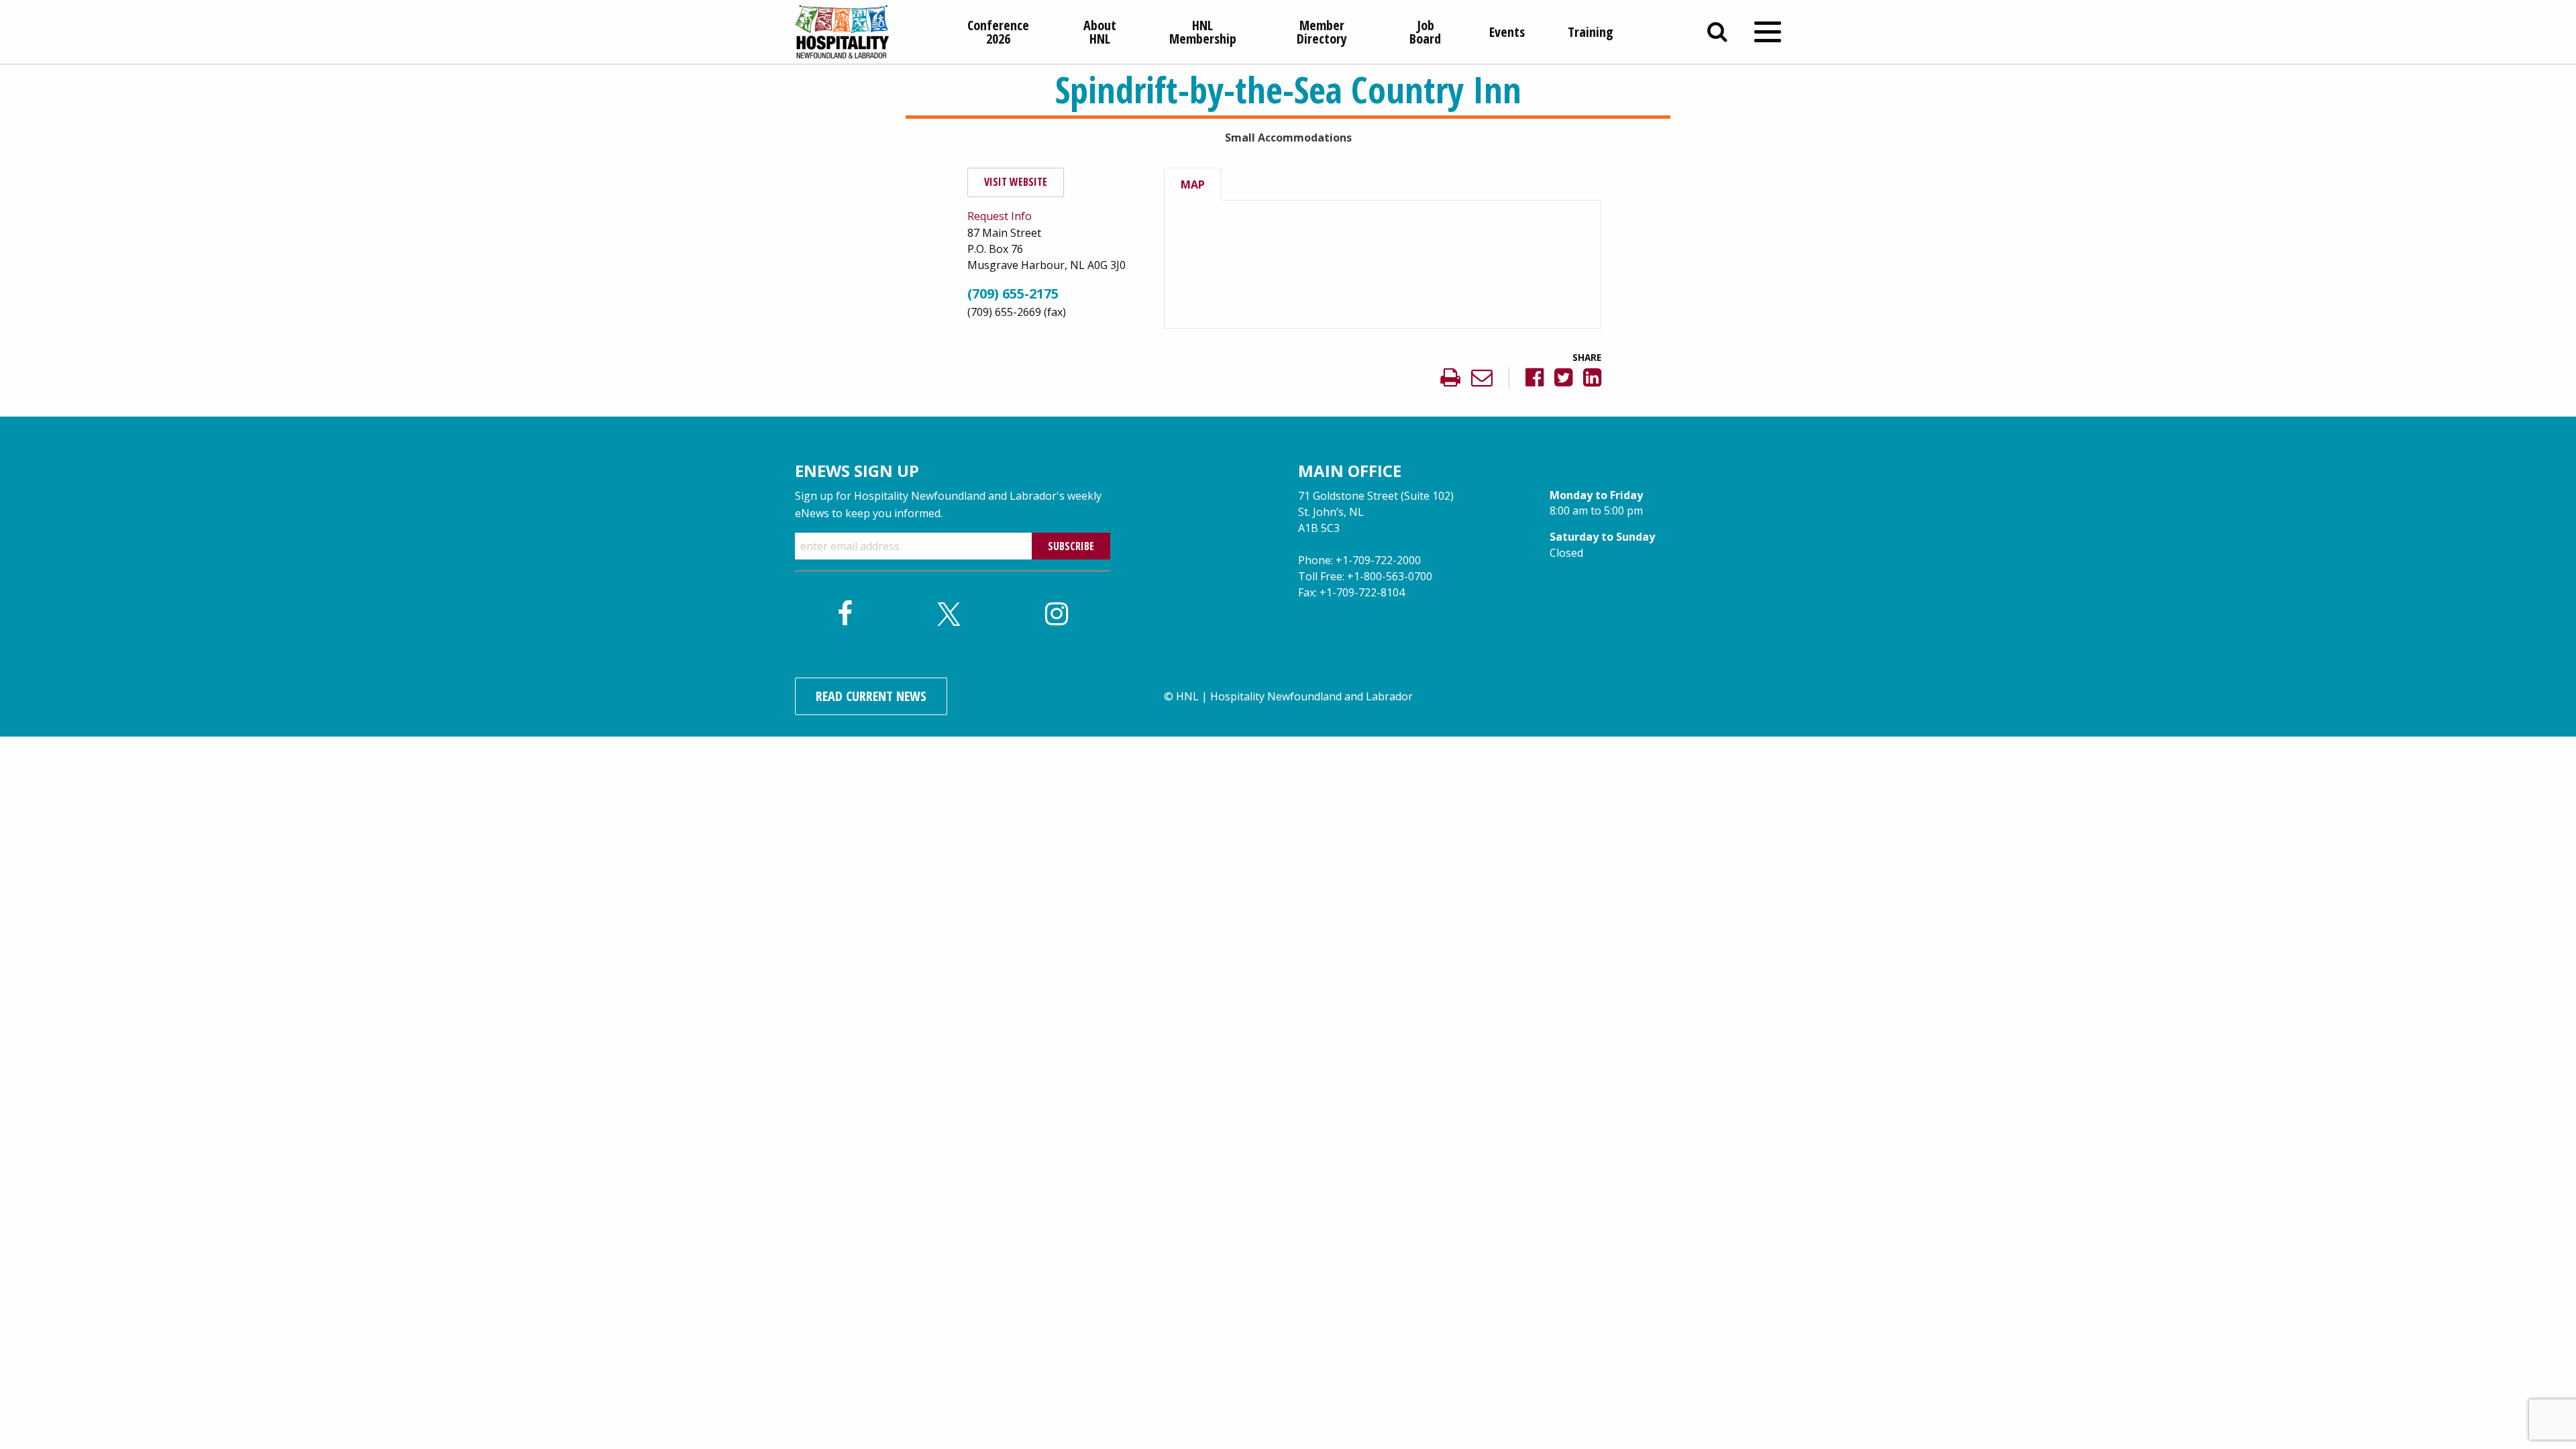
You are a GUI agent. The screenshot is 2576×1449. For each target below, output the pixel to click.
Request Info (1000, 216)
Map (1193, 184)
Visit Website (1016, 182)
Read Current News (871, 696)
